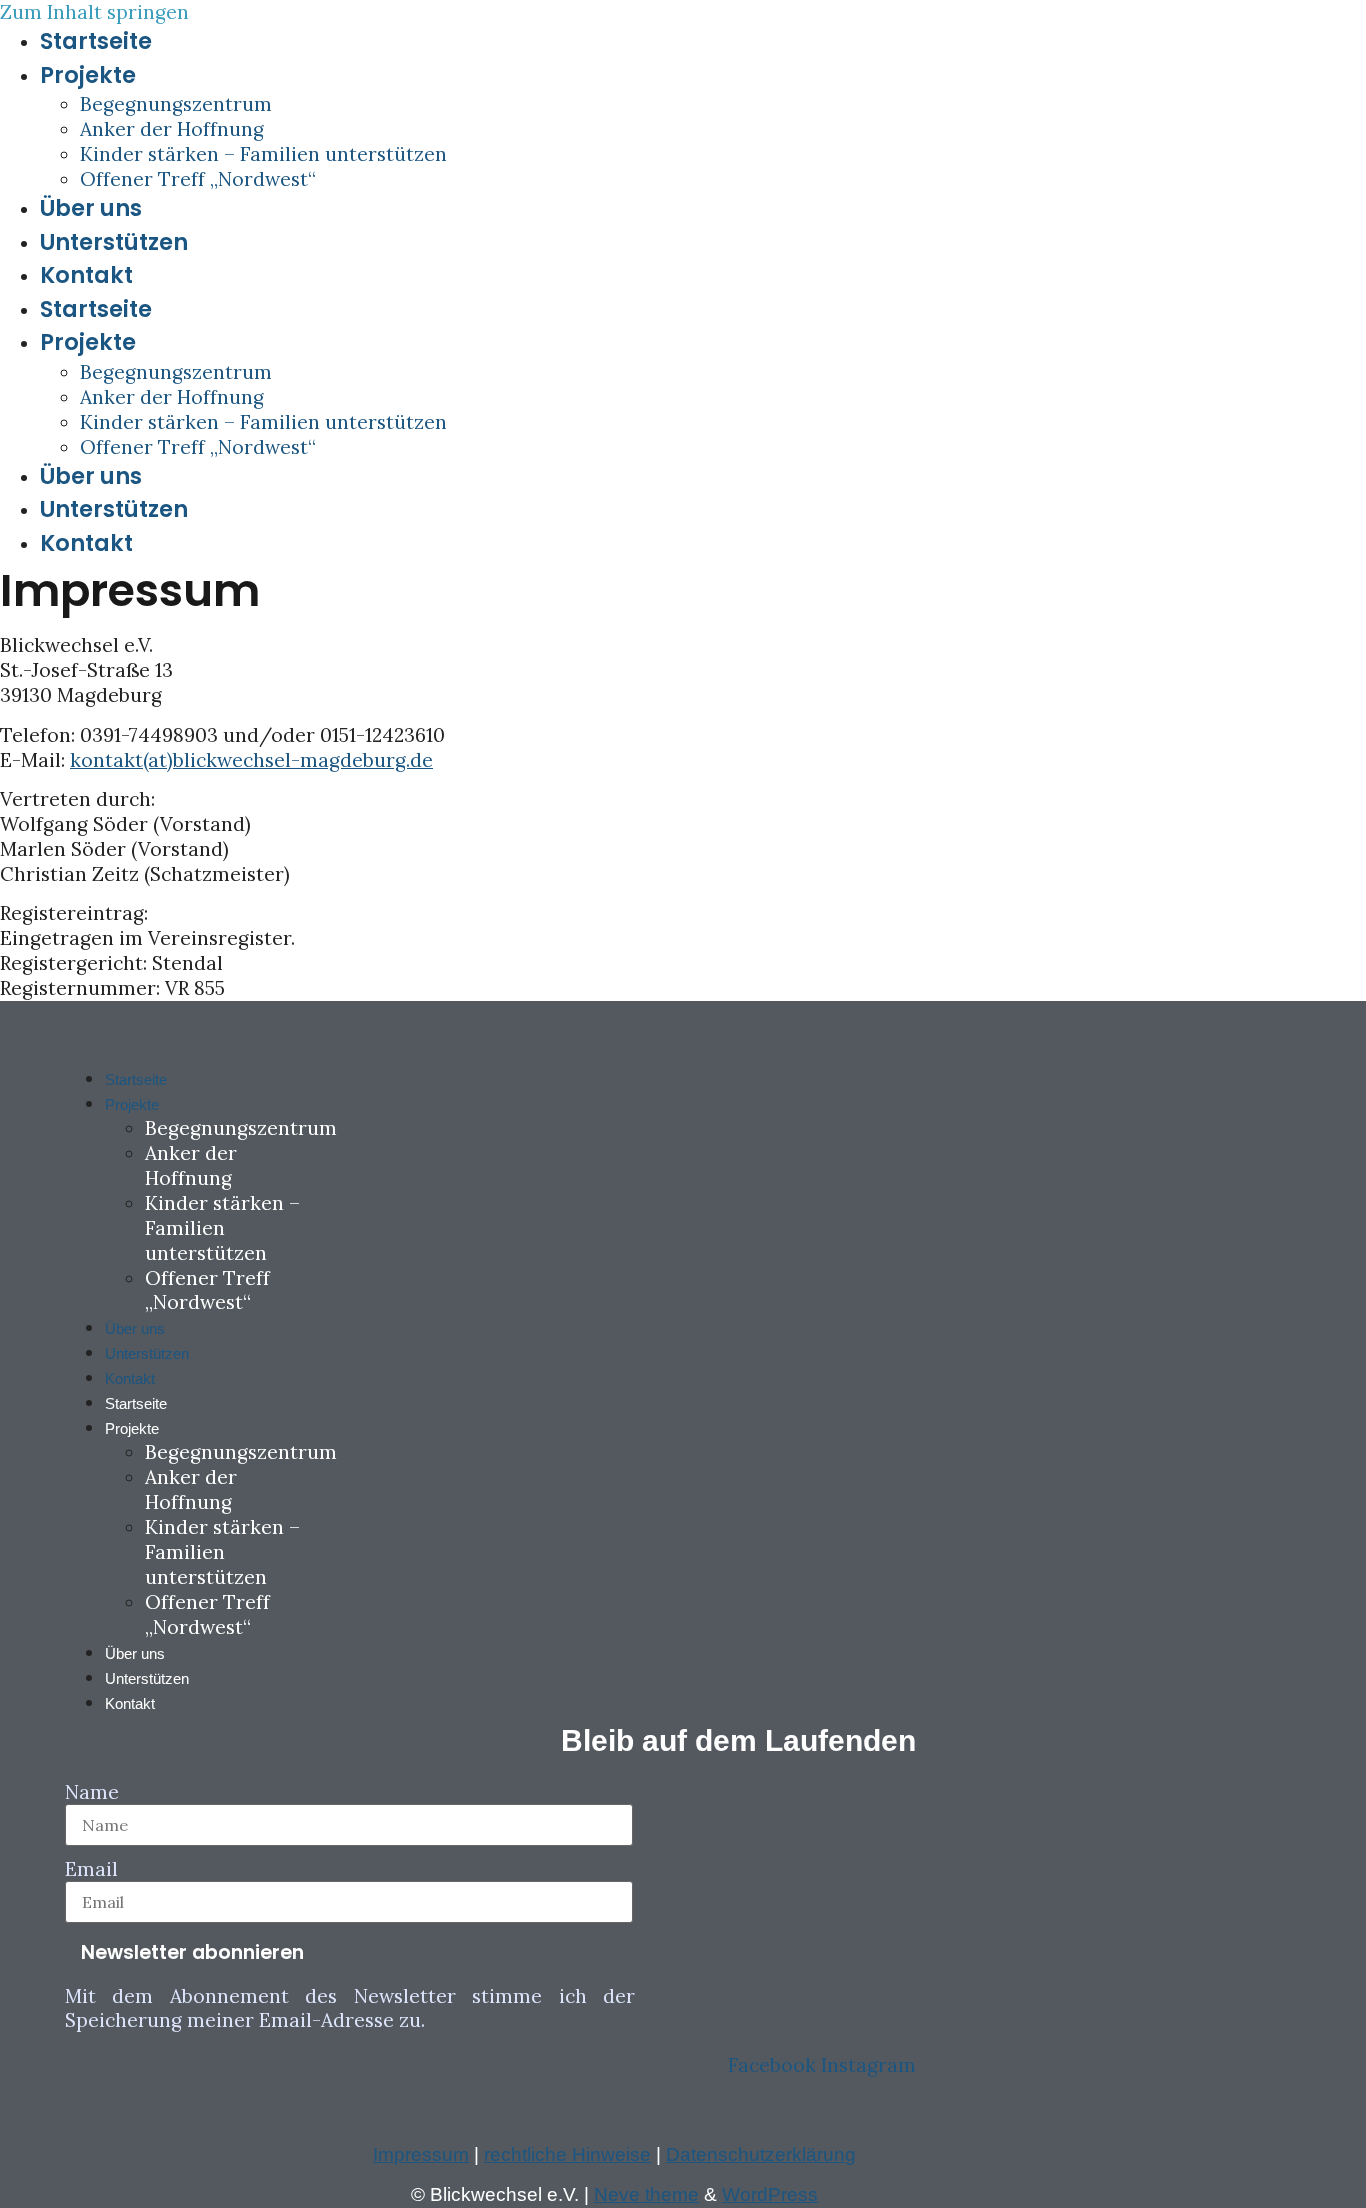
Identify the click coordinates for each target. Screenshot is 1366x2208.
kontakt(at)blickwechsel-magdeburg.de (251, 760)
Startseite (96, 41)
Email (91, 1869)
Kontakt (86, 275)
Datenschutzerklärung (761, 2154)
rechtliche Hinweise (567, 2154)
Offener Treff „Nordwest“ (198, 179)
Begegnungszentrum (176, 104)
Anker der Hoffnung (172, 129)
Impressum (421, 2154)
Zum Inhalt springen (94, 12)
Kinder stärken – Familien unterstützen (263, 154)
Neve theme (646, 2194)
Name (92, 1792)
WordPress (770, 2194)
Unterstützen (114, 242)
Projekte (88, 75)
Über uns (91, 208)
